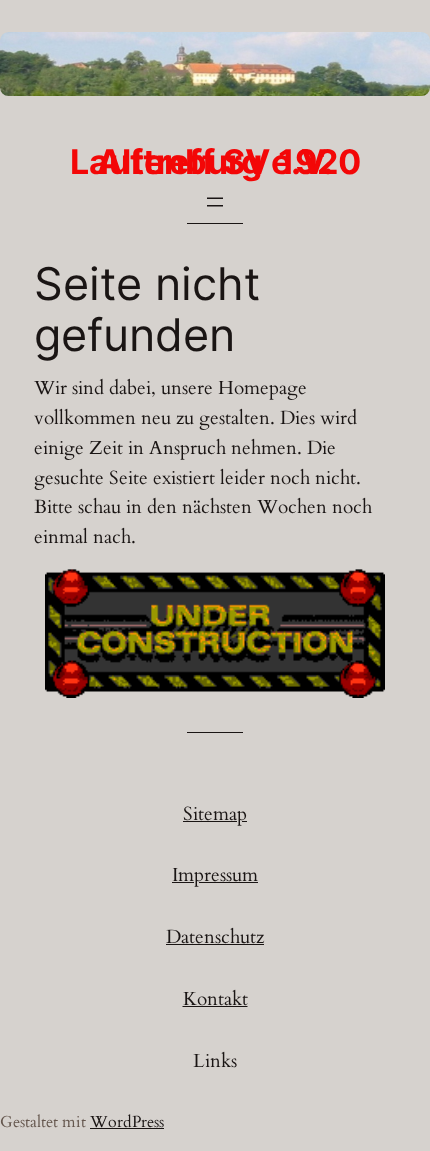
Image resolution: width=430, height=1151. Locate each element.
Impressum (215, 875)
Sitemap (215, 814)
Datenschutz (215, 937)
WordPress (127, 1122)
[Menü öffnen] (215, 202)
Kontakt (215, 999)
